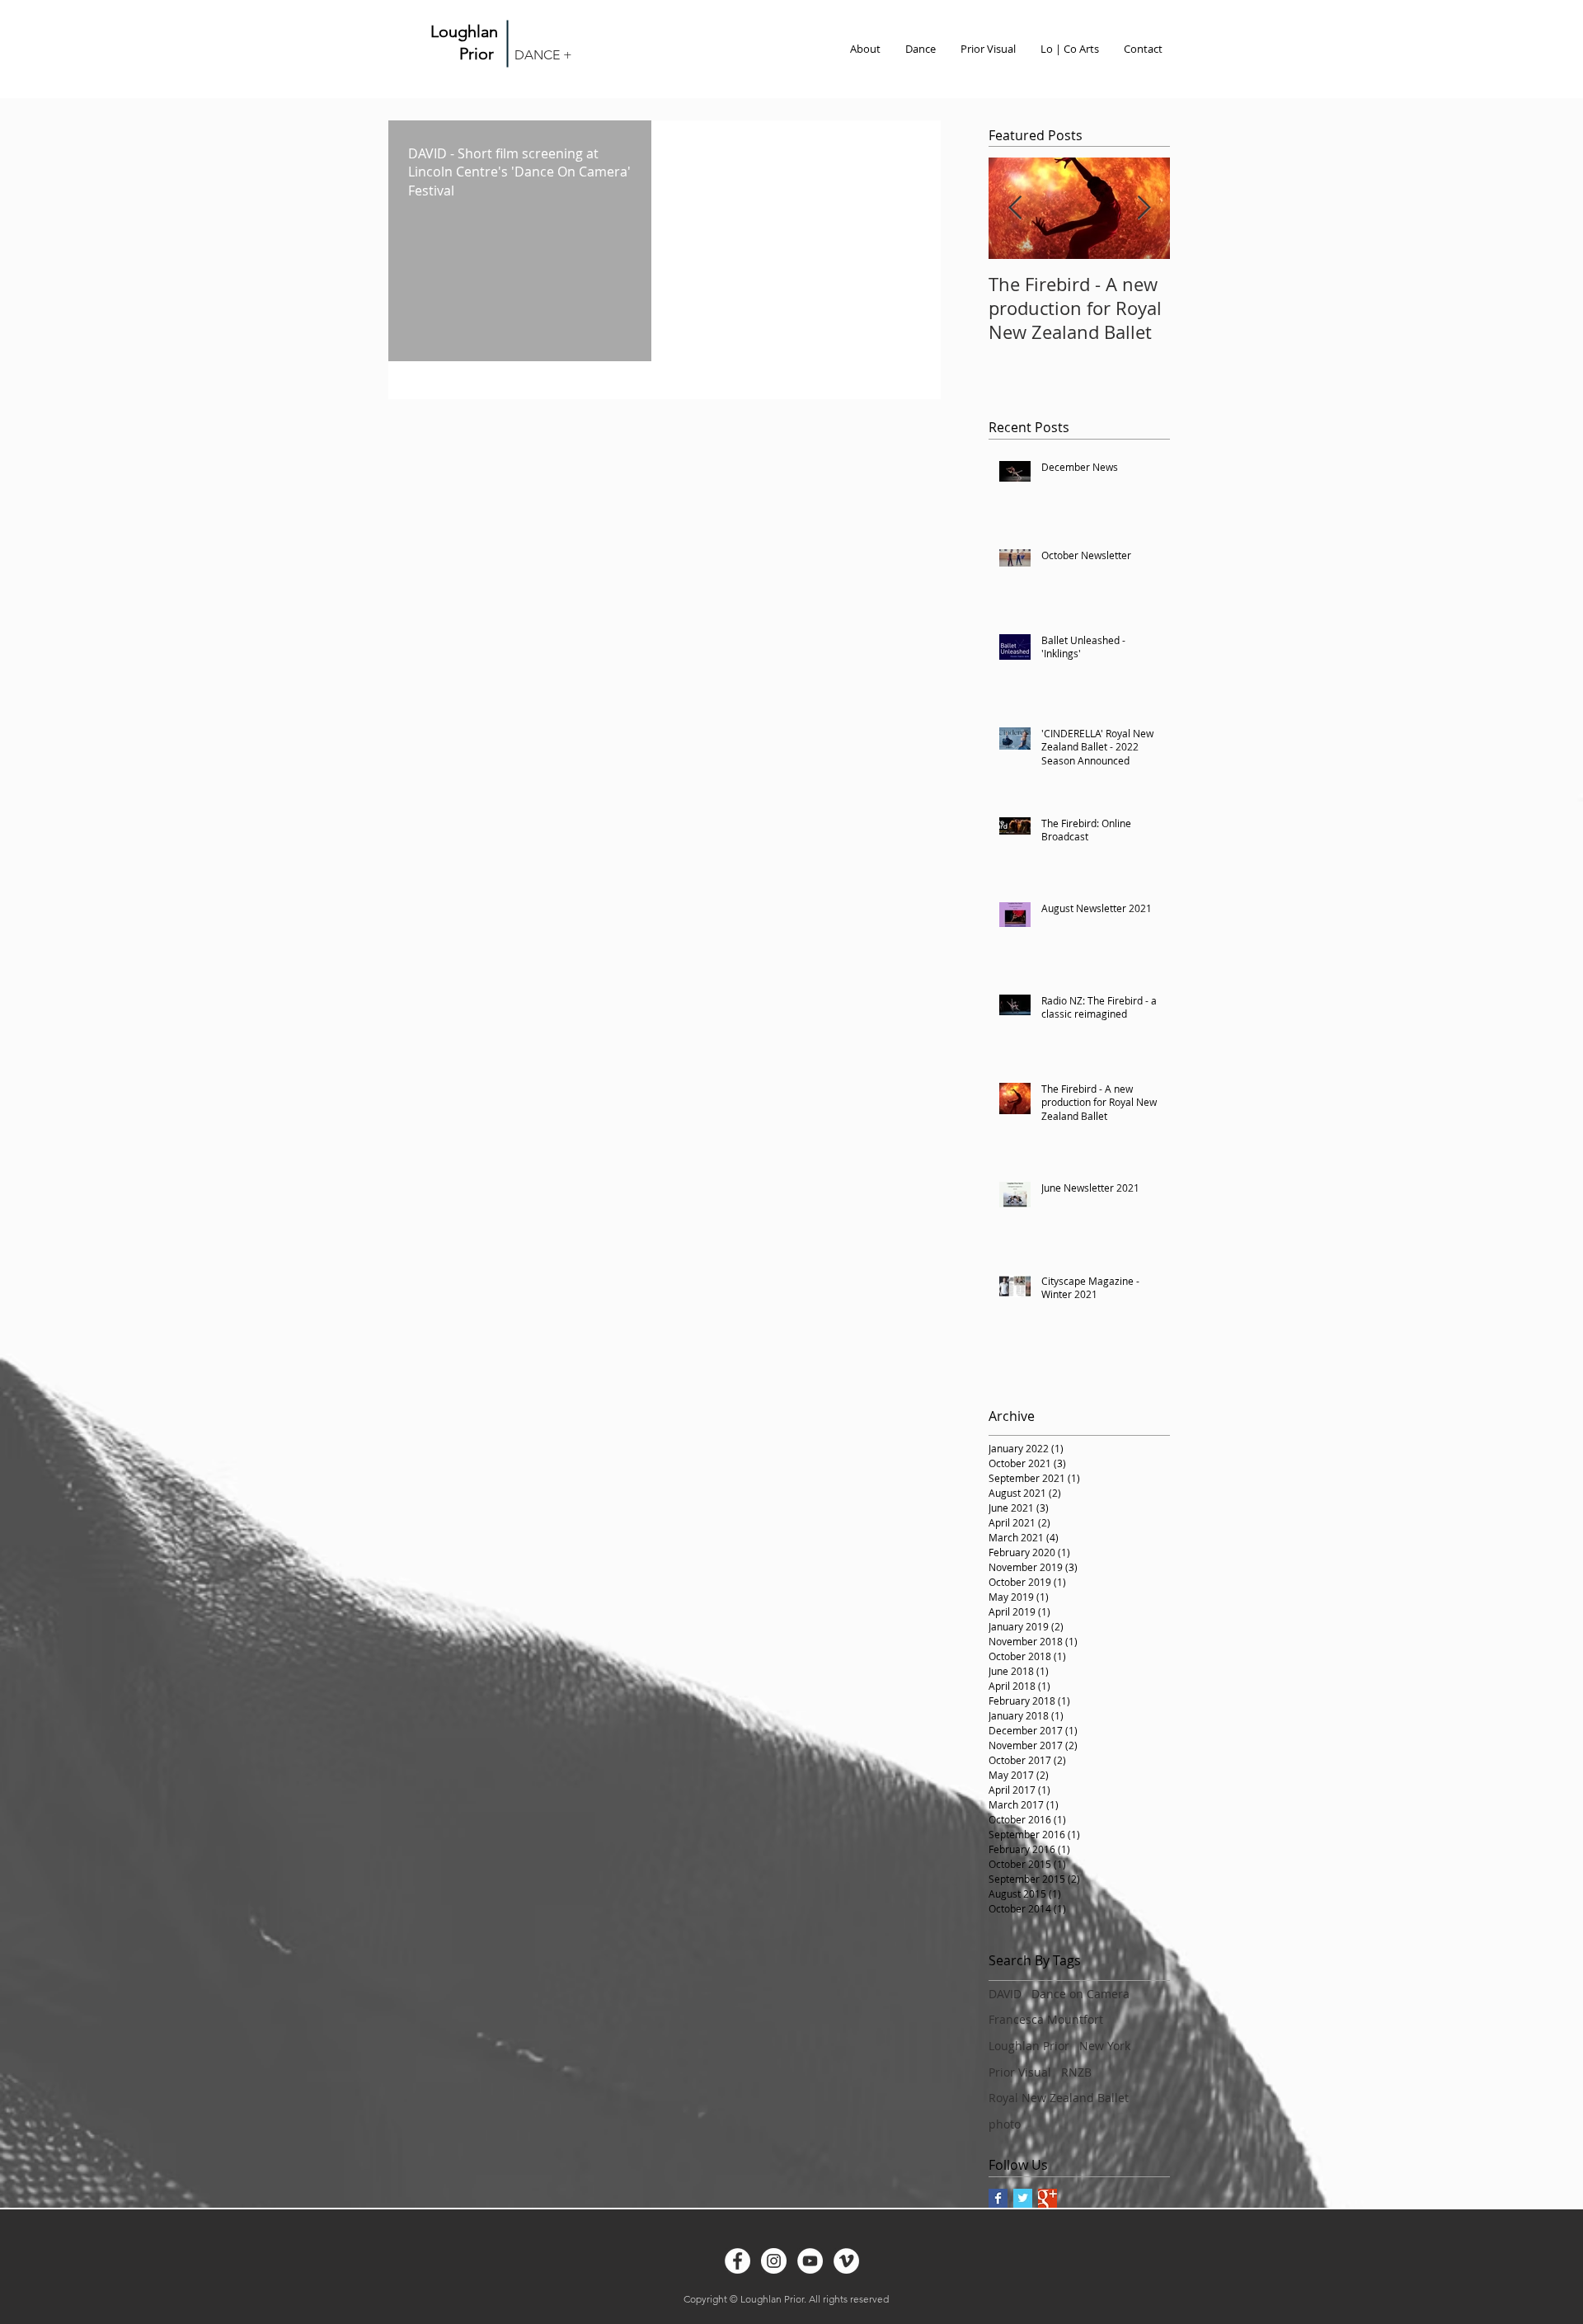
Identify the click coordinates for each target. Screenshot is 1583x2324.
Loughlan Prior (1029, 2046)
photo (1005, 2124)
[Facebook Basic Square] (998, 2198)
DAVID (1005, 1994)
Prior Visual (1020, 2072)
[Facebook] (737, 2261)
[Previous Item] (1015, 209)
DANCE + (543, 55)
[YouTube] (810, 2261)
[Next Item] (1144, 209)
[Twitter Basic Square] (1023, 2198)
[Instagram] (774, 2261)
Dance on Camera (1080, 1994)
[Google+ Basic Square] (1048, 2198)
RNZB (1076, 2072)
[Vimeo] (846, 2261)
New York (1105, 2046)
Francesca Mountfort (1046, 2019)
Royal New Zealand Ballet (1059, 2098)
